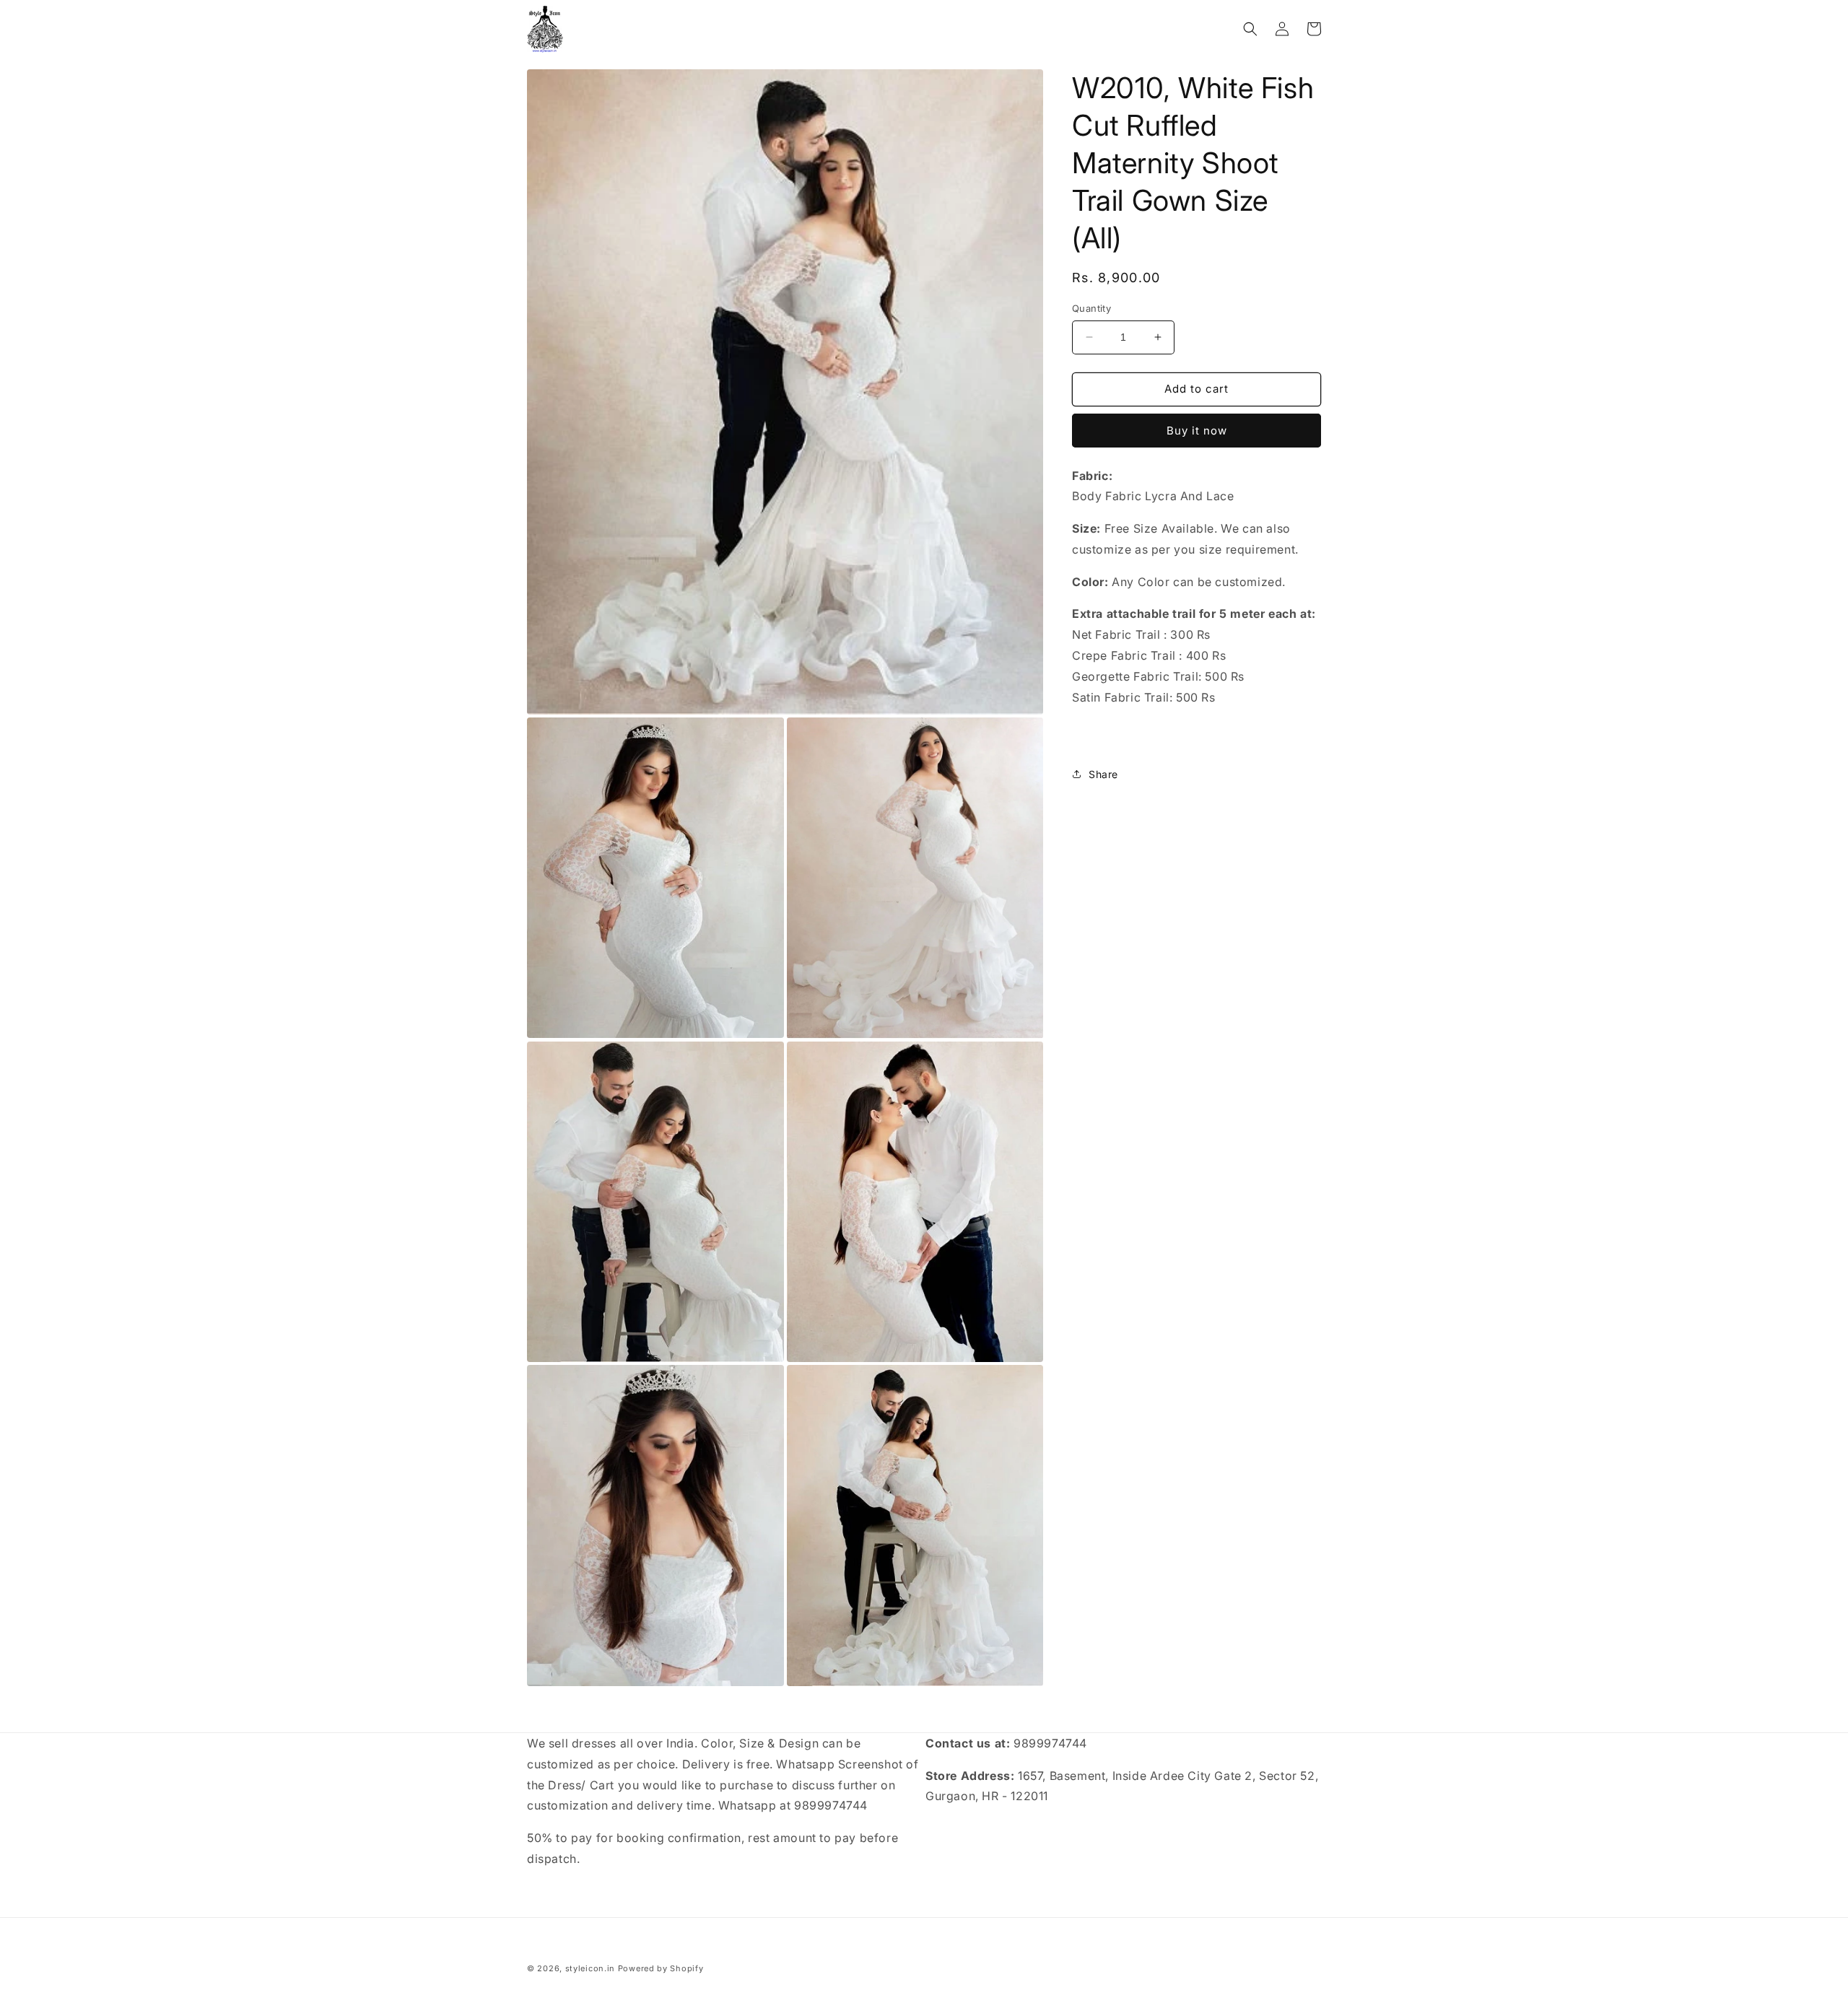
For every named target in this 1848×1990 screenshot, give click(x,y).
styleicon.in (590, 1968)
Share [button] (1103, 774)
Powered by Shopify (661, 1968)
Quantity (1091, 308)
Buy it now (1197, 431)
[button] (1250, 29)
